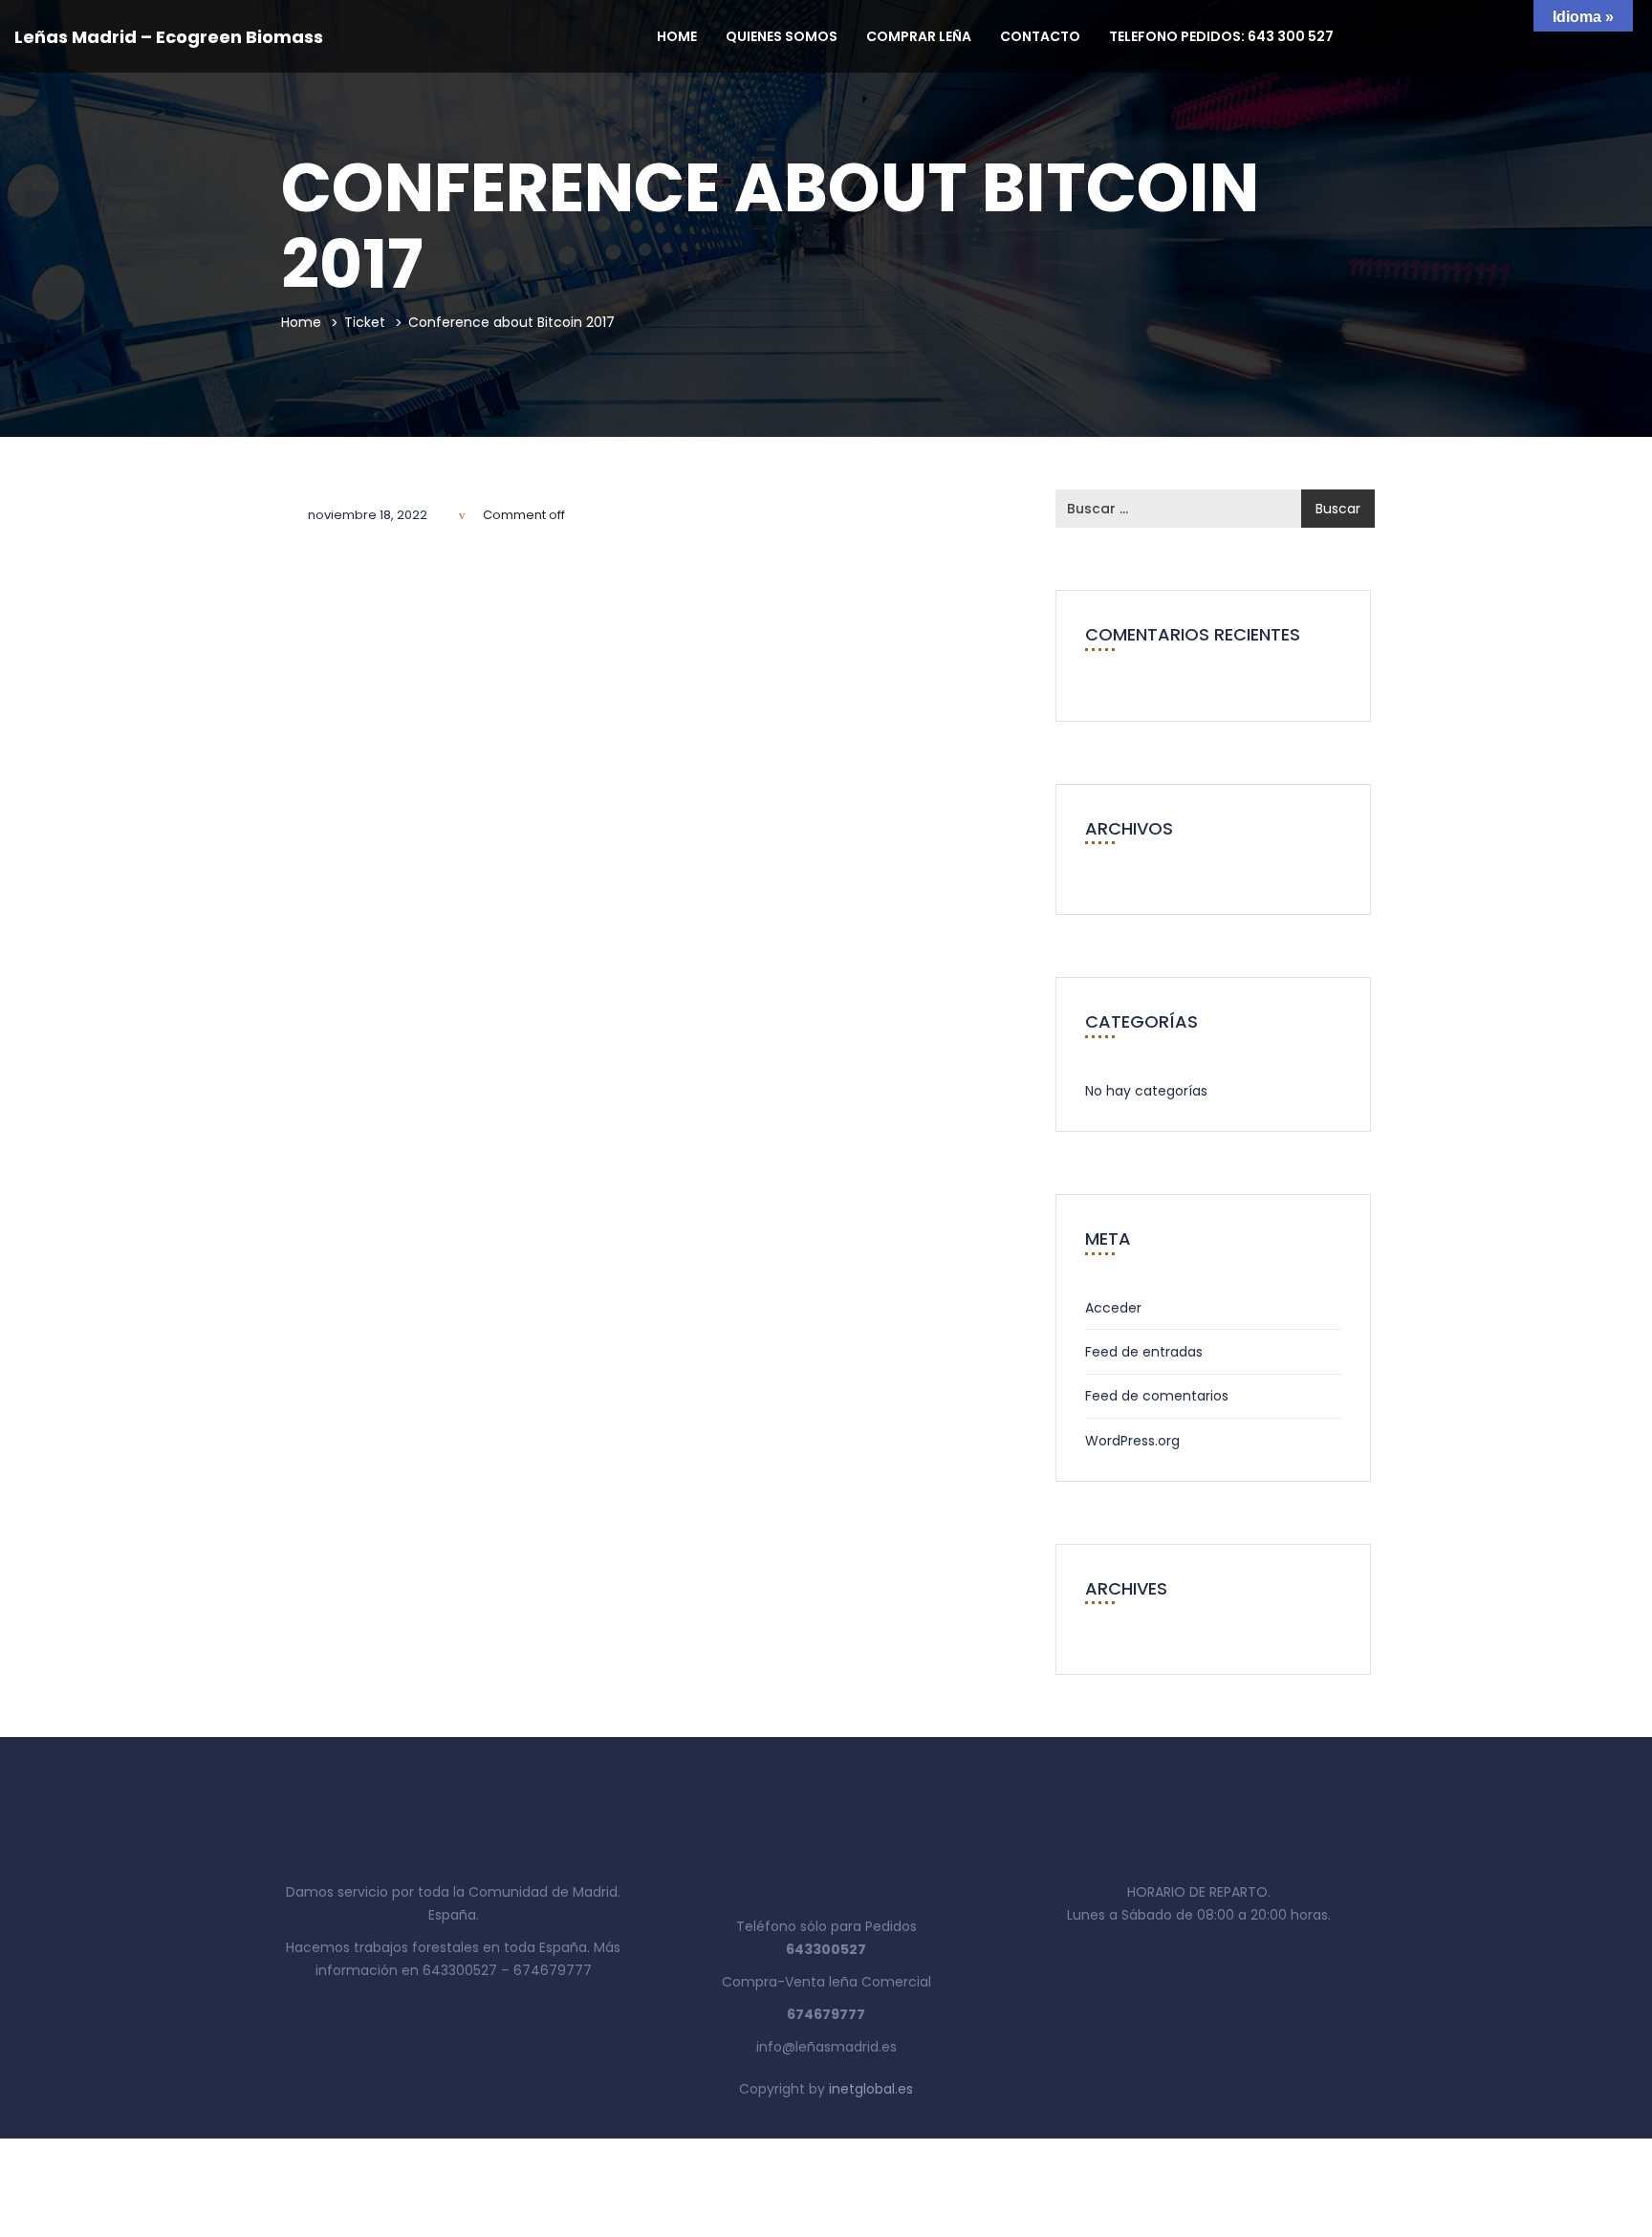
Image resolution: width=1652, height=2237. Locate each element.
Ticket (365, 322)
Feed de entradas (1144, 1352)
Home (677, 36)
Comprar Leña (919, 36)
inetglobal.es (871, 2089)
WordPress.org (1132, 1441)
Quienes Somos (782, 36)
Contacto (1040, 36)
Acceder (1113, 1308)
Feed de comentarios (1157, 1396)
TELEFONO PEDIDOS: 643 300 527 (1221, 36)
